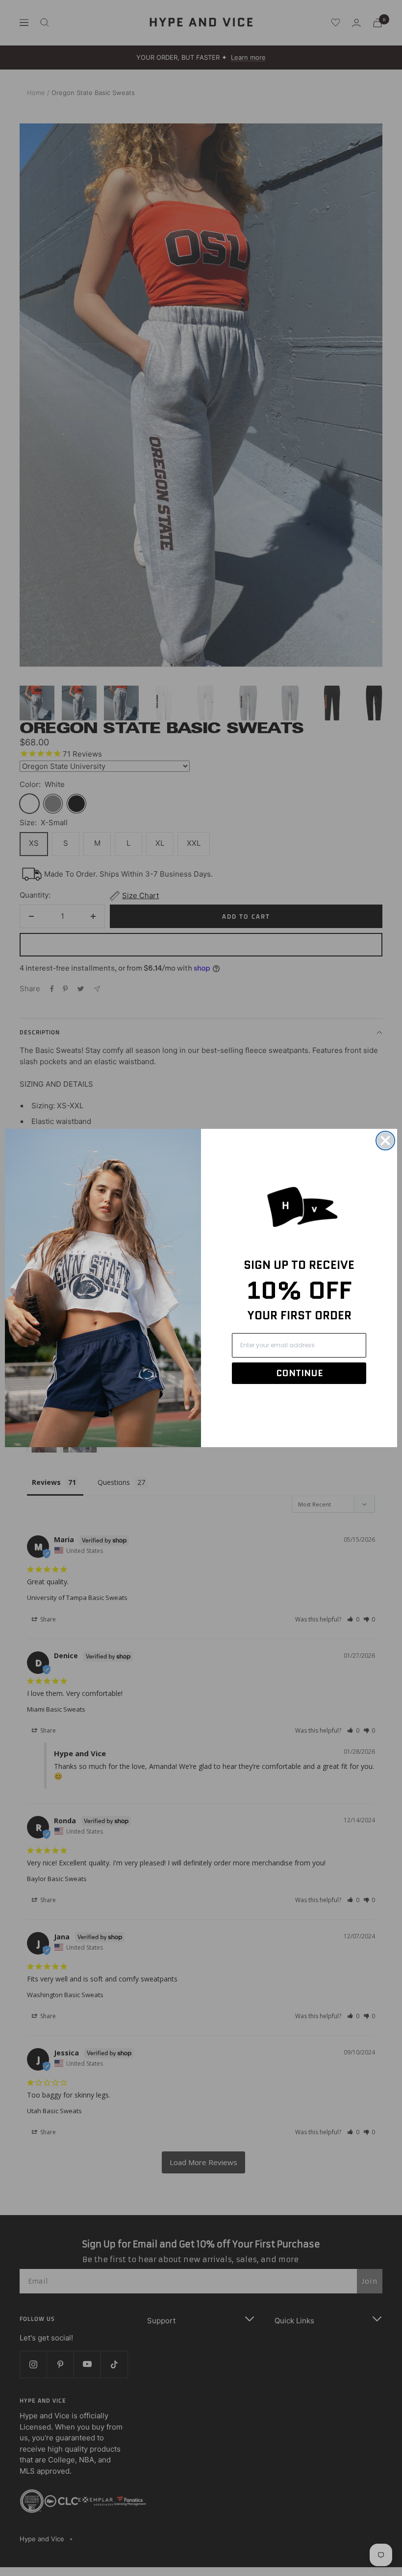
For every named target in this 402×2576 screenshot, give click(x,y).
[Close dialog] (385, 1141)
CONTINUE (299, 1373)
